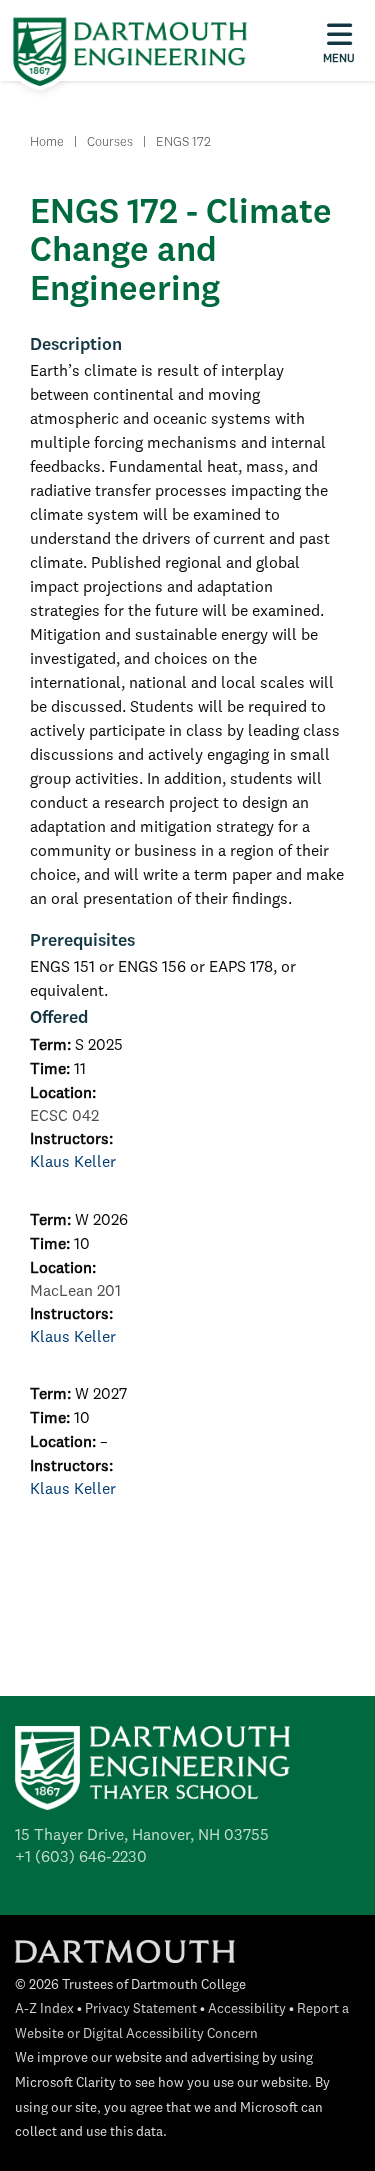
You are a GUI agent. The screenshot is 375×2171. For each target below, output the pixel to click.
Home (47, 142)
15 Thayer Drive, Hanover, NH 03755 (142, 1836)
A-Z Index (44, 2009)
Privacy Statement (141, 2009)
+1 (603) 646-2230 (81, 1858)
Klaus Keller (73, 1163)
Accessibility (247, 2009)
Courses (110, 142)
